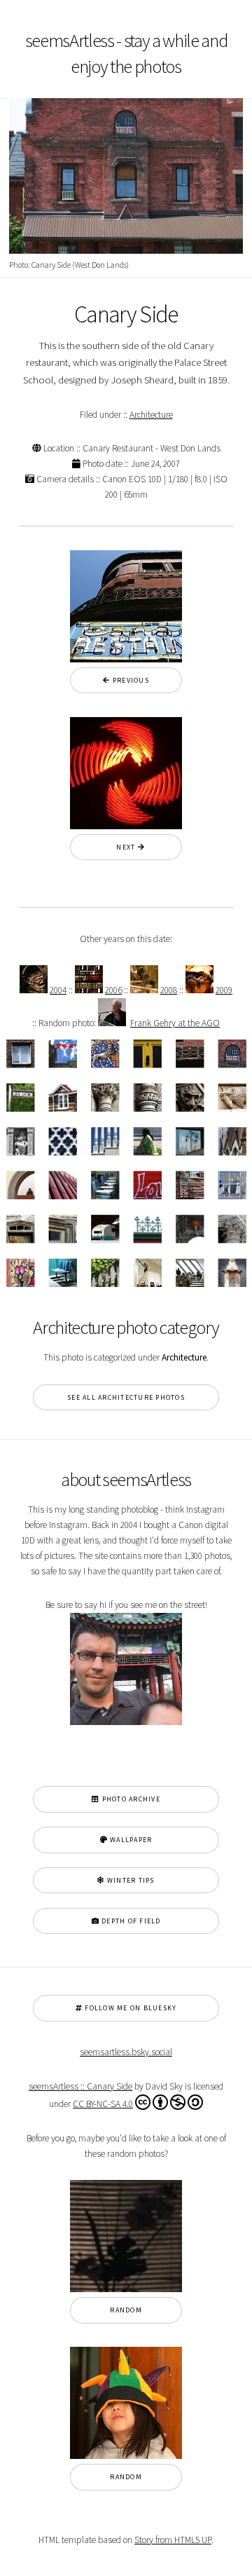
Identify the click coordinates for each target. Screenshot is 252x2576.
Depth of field (130, 1921)
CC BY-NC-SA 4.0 (103, 2104)
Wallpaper (130, 1840)
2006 (113, 990)
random (126, 2310)
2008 (169, 990)
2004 (58, 990)
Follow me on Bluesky (129, 2008)
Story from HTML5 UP (173, 2540)
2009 (224, 990)
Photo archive (130, 1799)
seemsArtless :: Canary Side (80, 2086)
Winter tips (130, 1880)
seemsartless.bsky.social (126, 2052)
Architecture (151, 415)
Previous (130, 680)
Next (122, 847)
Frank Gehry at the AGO (175, 1023)
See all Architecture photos (126, 1397)
